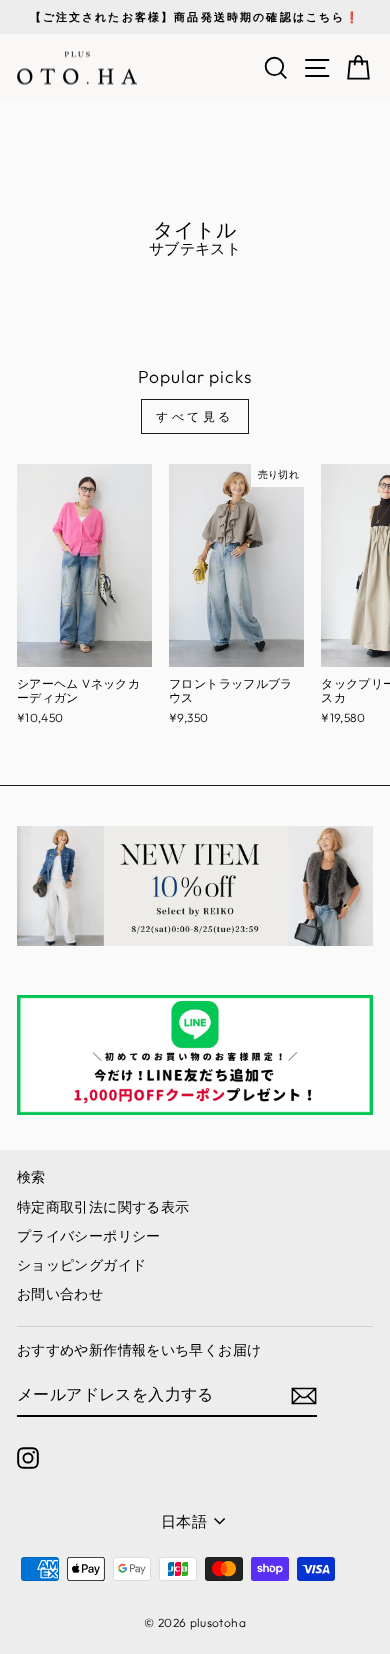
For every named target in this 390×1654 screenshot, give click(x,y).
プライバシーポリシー (89, 1236)
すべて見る (195, 416)
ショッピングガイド (81, 1265)
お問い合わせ (60, 1294)
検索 (31, 1177)
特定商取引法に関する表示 (103, 1207)
